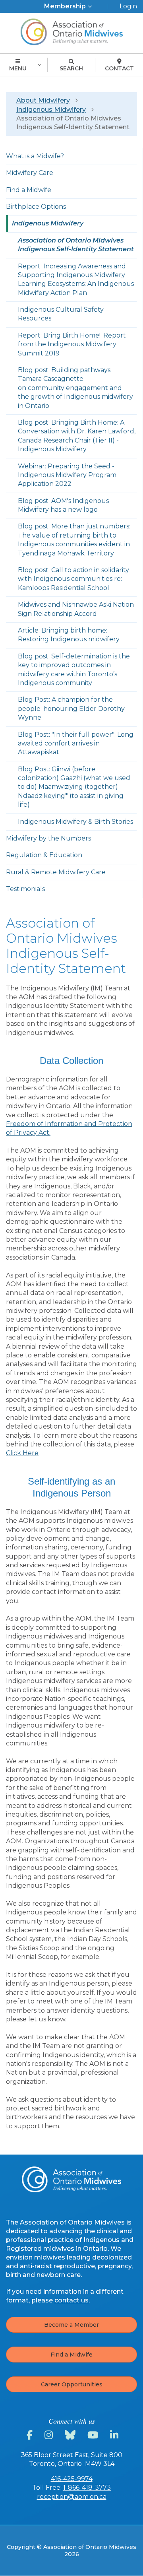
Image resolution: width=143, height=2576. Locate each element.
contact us (71, 2300)
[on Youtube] (94, 2435)
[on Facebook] (31, 2435)
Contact (119, 68)
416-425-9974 (72, 2479)
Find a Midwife (71, 2355)
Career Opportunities (72, 2384)
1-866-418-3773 (87, 2488)
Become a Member (71, 2325)
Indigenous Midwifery (51, 110)
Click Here (22, 1453)
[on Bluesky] (71, 2435)
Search (71, 68)
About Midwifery (43, 100)
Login (128, 6)
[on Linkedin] (115, 2435)
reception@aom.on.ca (72, 2497)
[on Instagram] (50, 2435)
